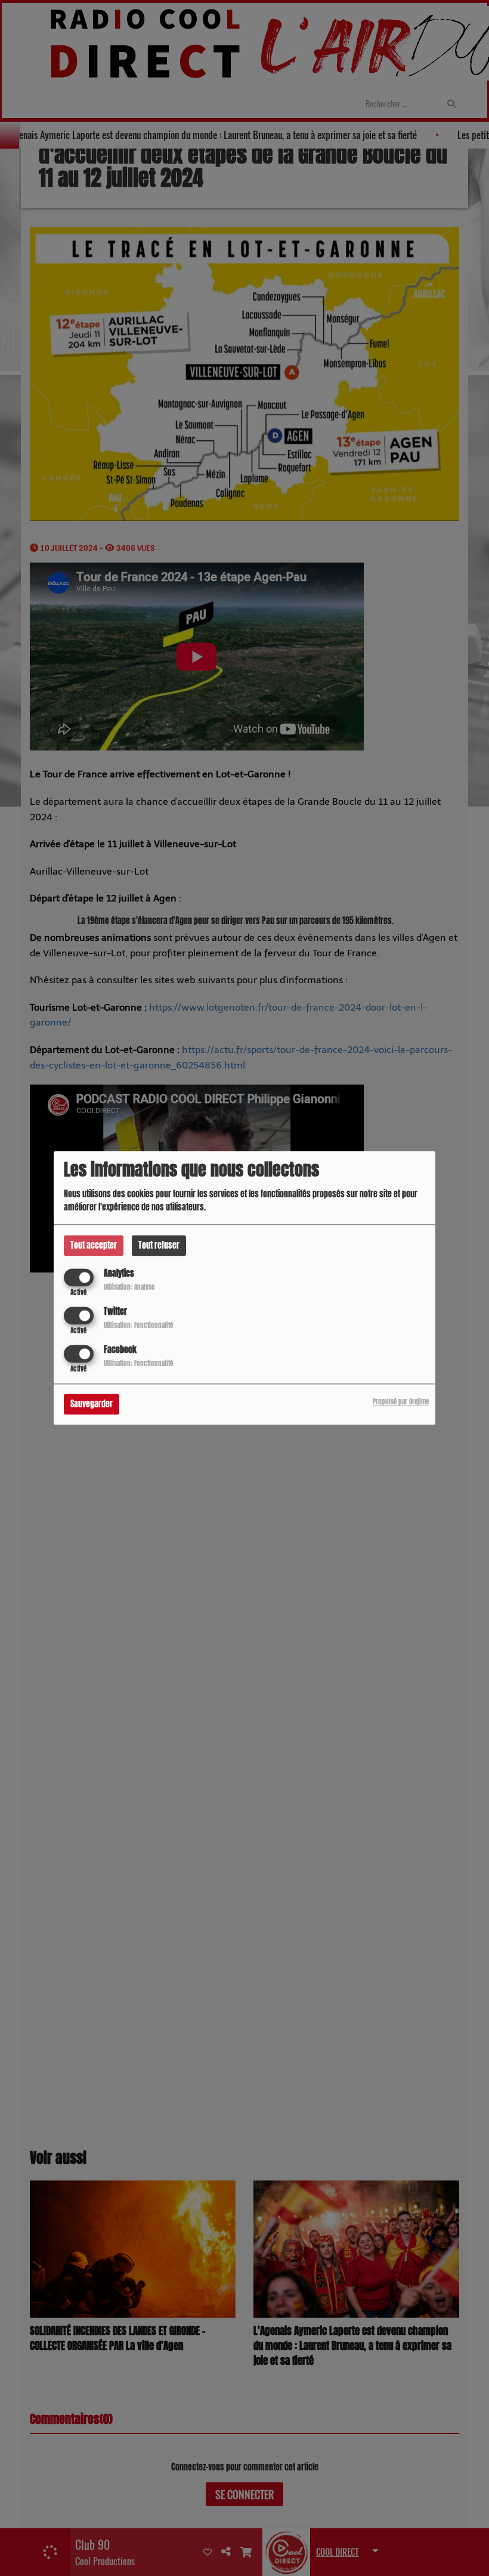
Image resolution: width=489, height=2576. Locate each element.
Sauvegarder (92, 1405)
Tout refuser (159, 1245)
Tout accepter (94, 1245)
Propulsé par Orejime (401, 1402)
